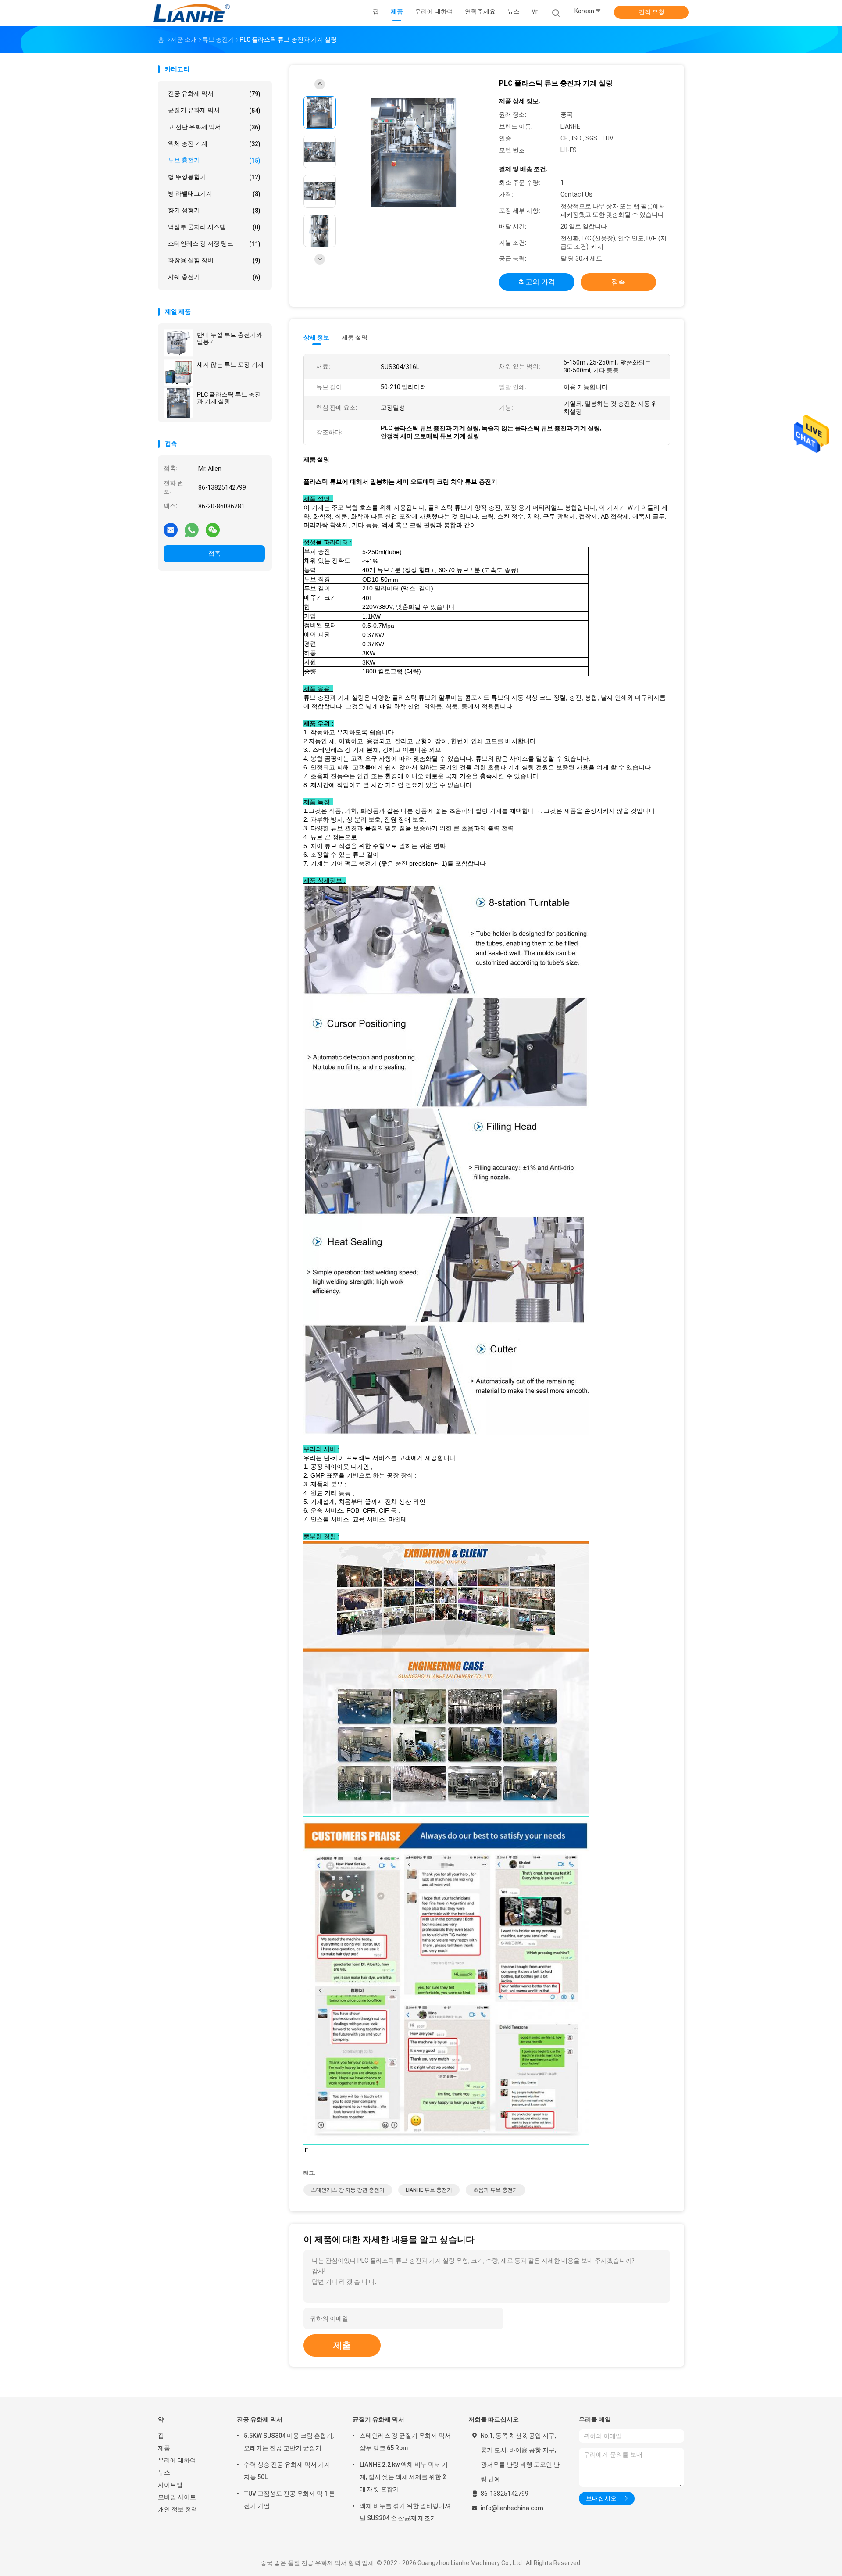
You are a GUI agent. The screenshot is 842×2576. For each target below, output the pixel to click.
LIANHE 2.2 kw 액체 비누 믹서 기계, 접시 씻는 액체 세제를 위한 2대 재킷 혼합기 (404, 2477)
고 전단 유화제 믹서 (214, 127)
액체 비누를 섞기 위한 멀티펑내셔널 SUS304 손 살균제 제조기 (405, 2512)
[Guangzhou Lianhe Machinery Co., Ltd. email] (171, 530)
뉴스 (164, 2472)
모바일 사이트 (177, 2497)
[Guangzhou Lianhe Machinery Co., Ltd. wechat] (213, 530)
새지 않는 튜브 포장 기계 (230, 365)
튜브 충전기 (214, 160)
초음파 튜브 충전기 (496, 2190)
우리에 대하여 (177, 2460)
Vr (535, 11)
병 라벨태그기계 (214, 194)
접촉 (214, 553)
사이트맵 (170, 2485)
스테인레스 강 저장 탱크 (214, 244)
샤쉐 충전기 (214, 277)
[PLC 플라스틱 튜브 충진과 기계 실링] (178, 403)
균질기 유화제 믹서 (214, 110)
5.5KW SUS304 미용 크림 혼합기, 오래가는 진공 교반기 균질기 (289, 2442)
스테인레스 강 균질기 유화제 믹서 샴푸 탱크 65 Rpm (405, 2442)
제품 (164, 2448)
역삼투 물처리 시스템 (214, 227)
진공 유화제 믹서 (214, 94)
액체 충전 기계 (214, 144)
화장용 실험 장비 (214, 260)
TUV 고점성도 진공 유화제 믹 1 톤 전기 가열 (289, 2500)
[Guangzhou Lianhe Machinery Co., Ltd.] (192, 13)
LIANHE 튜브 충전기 (429, 2190)
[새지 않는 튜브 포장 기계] (178, 373)
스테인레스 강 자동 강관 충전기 (348, 2190)
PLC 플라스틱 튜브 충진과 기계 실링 (229, 398)
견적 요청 (651, 12)
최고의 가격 (537, 282)
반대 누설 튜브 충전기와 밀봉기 (230, 338)
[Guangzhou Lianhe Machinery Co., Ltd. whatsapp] (192, 530)
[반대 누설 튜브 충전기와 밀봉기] (178, 343)
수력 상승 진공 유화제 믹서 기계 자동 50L (287, 2471)
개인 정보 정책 (178, 2509)
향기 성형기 (214, 210)
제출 (342, 2345)
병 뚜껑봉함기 (214, 177)
